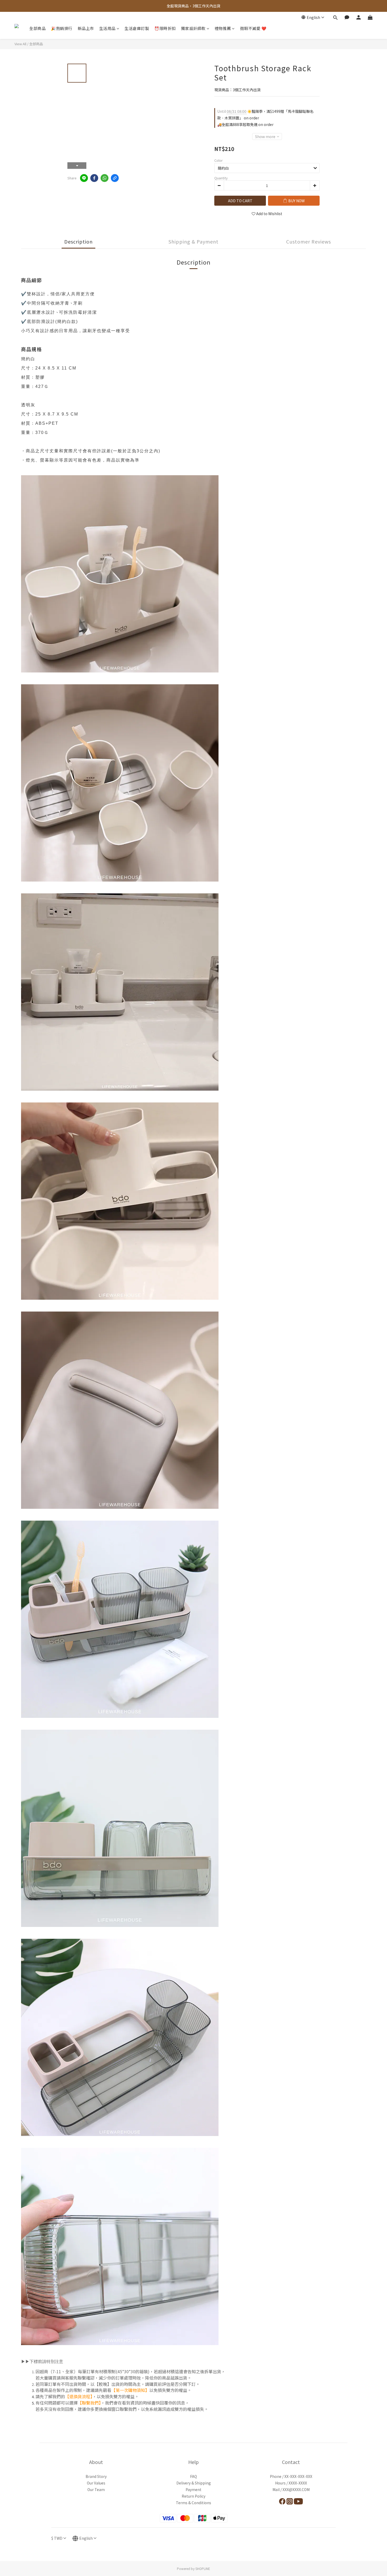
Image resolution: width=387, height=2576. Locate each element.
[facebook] (94, 178)
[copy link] (115, 178)
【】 (79, 2396)
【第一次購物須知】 (130, 2390)
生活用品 (107, 28)
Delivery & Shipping (194, 2483)
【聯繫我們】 (89, 2403)
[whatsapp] (105, 178)
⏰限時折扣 (165, 28)
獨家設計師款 (193, 28)
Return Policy (193, 2496)
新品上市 (86, 28)
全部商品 (37, 28)
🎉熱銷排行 (62, 28)
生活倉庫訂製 (137, 28)
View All (20, 44)
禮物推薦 (223, 28)
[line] (84, 178)
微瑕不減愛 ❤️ (253, 28)
